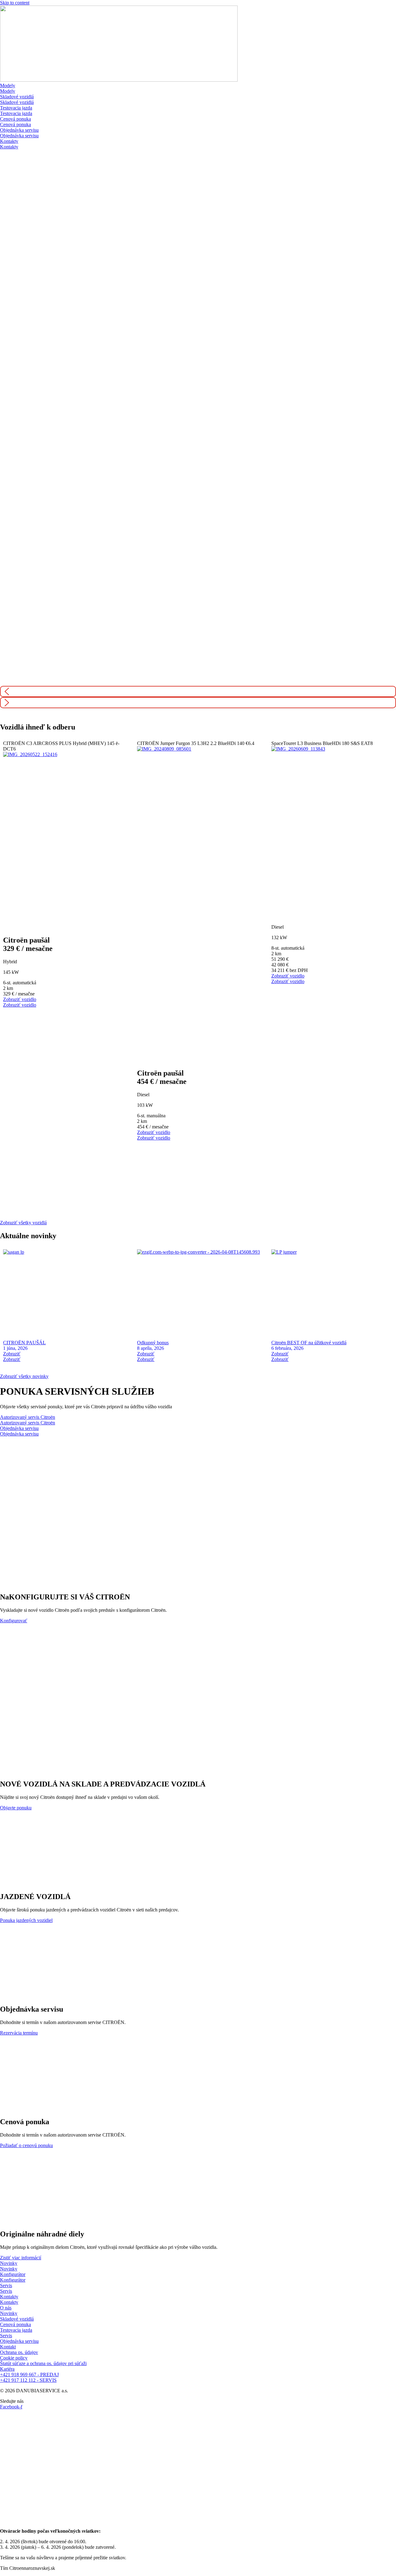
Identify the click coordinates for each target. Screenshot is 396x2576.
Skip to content (15, 3)
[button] (198, 691)
